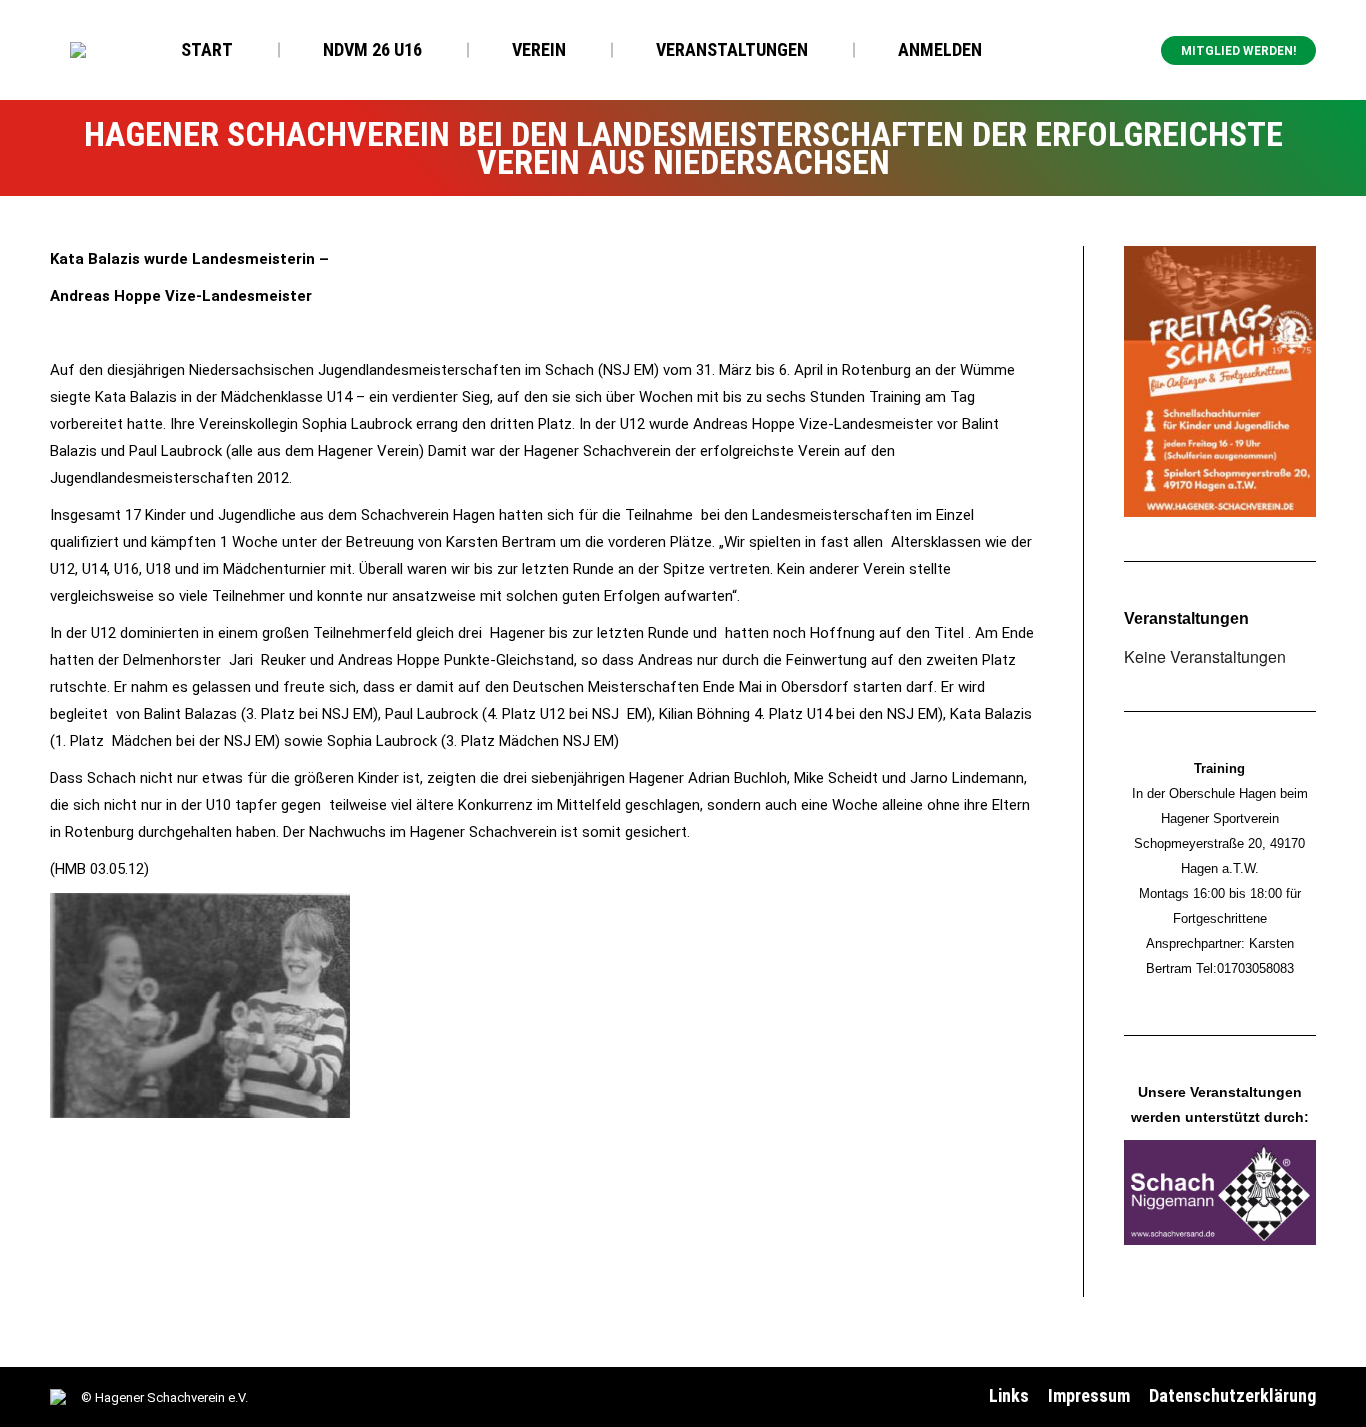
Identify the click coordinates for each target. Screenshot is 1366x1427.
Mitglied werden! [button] (1238, 51)
